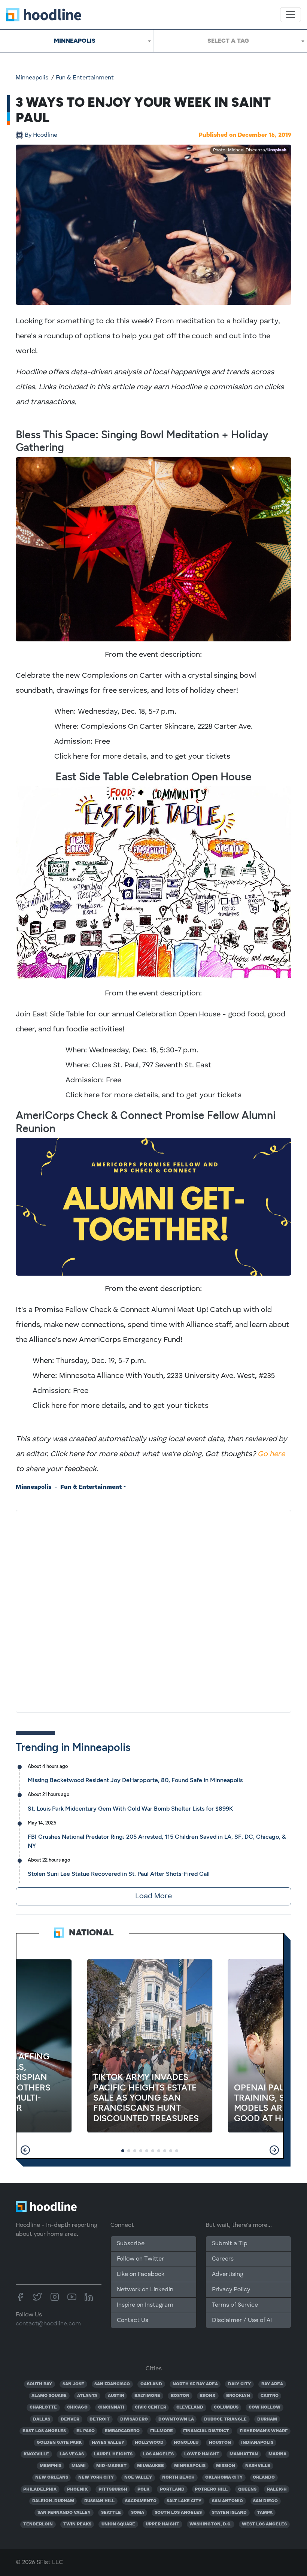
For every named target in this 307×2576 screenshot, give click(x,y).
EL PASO (86, 2431)
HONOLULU (186, 2443)
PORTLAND (172, 2489)
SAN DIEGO (265, 2501)
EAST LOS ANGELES (44, 2431)
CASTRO (270, 2396)
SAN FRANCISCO (112, 2384)
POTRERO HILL (211, 2489)
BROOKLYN (238, 2396)
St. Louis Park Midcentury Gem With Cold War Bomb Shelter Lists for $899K (130, 1809)
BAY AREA (272, 2384)
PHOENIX (77, 2489)
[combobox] (77, 41)
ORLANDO (264, 2477)
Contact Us (133, 2320)
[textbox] (230, 41)
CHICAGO (77, 2407)
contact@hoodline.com (48, 2324)
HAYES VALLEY (108, 2443)
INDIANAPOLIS (257, 2443)
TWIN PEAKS (77, 2524)
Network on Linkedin (145, 2290)
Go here (271, 1454)
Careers (223, 2259)
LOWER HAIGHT (202, 2454)
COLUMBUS (226, 2407)
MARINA (277, 2454)
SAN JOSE (73, 2384)
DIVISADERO (134, 2419)
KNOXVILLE (36, 2454)
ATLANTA (87, 2396)
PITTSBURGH (113, 2489)
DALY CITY (239, 2384)
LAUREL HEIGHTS (113, 2454)
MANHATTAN (244, 2454)
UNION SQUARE (118, 2524)
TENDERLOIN (38, 2524)
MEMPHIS (51, 2466)
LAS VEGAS (72, 2454)
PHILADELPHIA (40, 2489)
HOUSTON (220, 2443)
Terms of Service (235, 2305)
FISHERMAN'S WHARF (264, 2431)
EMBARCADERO (122, 2431)
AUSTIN (116, 2396)
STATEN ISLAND (229, 2513)
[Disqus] (153, 1610)
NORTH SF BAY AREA (195, 2384)
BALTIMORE (147, 2396)
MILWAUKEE (151, 2466)
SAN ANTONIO (227, 2501)
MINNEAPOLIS (190, 2466)
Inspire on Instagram (145, 2305)
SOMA (138, 2513)
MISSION (226, 2466)
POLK (143, 2489)
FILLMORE (162, 2431)
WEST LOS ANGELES (264, 2524)
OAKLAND (151, 2384)
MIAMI (79, 2466)
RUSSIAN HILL (99, 2501)
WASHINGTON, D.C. (210, 2524)
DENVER (70, 2419)
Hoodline (41, 135)
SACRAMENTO (141, 2501)
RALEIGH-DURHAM (53, 2501)
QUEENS (247, 2489)
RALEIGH (277, 2489)
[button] (25, 2150)
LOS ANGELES (158, 2454)
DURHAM (267, 2419)
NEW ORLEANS (52, 2477)
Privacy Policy (231, 2290)
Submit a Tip (230, 2244)
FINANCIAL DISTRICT (206, 2431)
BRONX (208, 2396)
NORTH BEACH (178, 2477)
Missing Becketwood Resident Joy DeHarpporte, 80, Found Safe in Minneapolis (135, 1780)
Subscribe (131, 2244)
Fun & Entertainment (85, 78)
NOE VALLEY (138, 2477)
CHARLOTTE (43, 2407)
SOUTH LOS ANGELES (178, 2513)
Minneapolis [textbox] (75, 41)
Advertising (228, 2274)
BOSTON (180, 2396)
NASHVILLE (258, 2466)
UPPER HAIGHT (162, 2524)
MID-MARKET (111, 2466)
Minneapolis (32, 78)
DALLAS (42, 2419)
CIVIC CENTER (151, 2407)
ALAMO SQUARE (49, 2396)
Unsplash (277, 150)
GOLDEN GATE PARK (59, 2443)
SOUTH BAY (39, 2384)
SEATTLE (111, 2513)
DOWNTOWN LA (176, 2419)
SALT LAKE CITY (184, 2501)
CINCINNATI (111, 2407)
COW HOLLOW (265, 2407)
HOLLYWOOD (149, 2443)
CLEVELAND (190, 2407)
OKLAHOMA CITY (224, 2477)
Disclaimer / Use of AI (242, 2320)
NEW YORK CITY (96, 2477)
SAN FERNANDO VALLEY (64, 2513)
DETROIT (100, 2419)
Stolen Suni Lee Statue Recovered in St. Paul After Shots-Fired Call (119, 1874)
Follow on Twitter (140, 2259)
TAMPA (265, 2513)
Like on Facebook (141, 2274)
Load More (153, 1896)
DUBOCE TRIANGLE (225, 2419)
